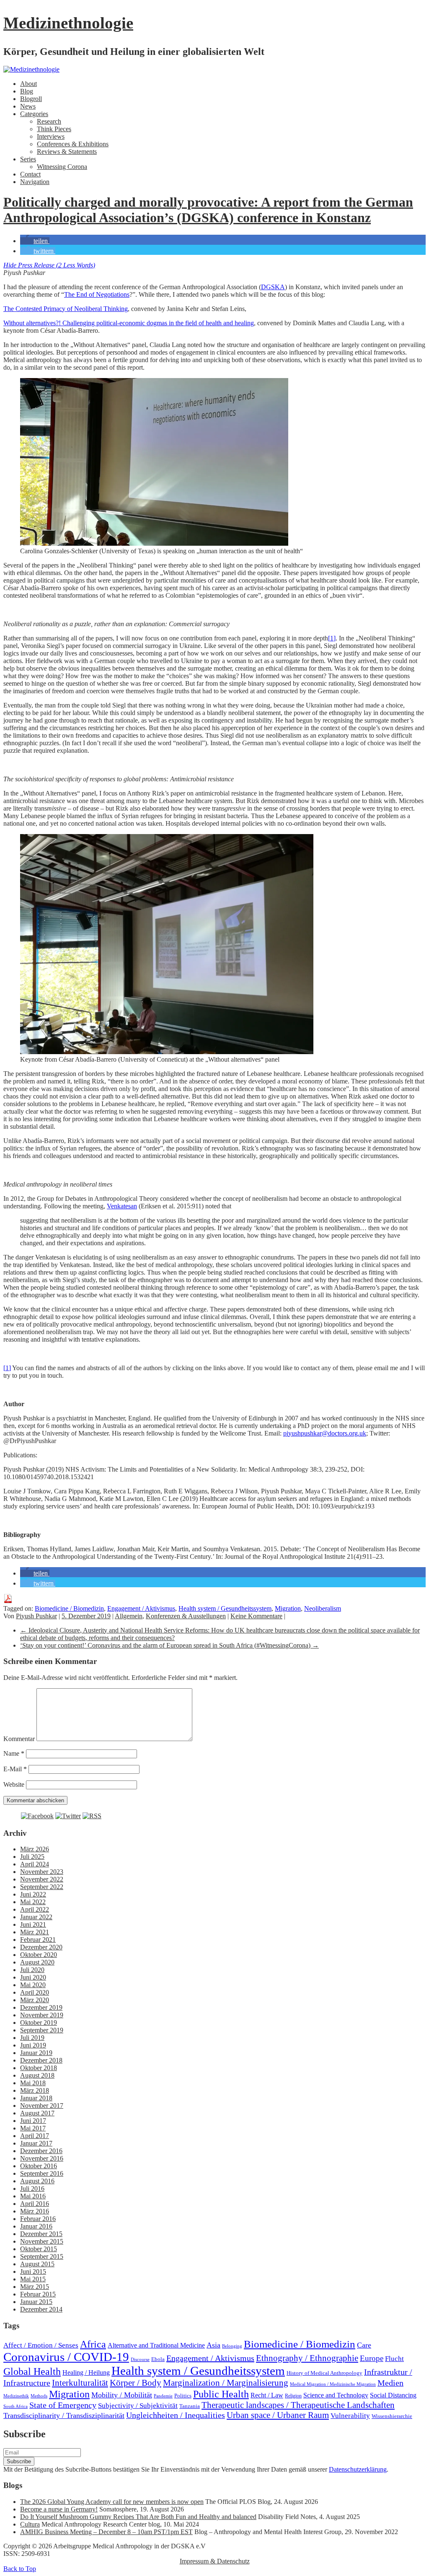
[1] (332, 638)
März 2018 (35, 2090)
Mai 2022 (33, 1902)
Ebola (158, 2359)
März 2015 (35, 2287)
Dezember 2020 (41, 1947)
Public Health (221, 2394)
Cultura (30, 2524)
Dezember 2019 (41, 2007)
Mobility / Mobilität (122, 2395)
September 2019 (42, 2030)
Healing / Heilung (86, 2373)
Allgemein (129, 1616)
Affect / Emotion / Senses (41, 2345)
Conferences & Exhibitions (73, 144)
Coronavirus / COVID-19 (66, 2357)
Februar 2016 (38, 2219)
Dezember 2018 (41, 2060)
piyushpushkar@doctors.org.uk (325, 1433)
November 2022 (42, 1879)
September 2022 (42, 1887)
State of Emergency (63, 2405)
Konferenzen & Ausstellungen (186, 1616)
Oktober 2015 (39, 2249)
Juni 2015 (33, 2271)
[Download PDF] (8, 1601)
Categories (34, 114)
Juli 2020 (32, 1970)
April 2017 (35, 2136)
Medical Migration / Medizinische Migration (333, 2384)
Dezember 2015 (41, 2234)
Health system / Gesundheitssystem (225, 1608)
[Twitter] (68, 1816)
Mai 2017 (33, 2128)
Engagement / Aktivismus (141, 1608)
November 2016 (42, 2158)
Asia (213, 2345)
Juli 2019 (32, 2038)
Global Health (32, 2371)
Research (49, 121)
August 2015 (37, 2264)
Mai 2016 (33, 2196)
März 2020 (35, 2000)
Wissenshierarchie (392, 2416)
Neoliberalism (323, 1608)
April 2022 (35, 1909)
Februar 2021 (38, 1940)
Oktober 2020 (39, 1955)
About (28, 84)
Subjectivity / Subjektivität (138, 2406)
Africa (93, 2344)
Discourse (140, 2360)
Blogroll (31, 99)
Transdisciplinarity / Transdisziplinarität (64, 2415)
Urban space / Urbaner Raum (278, 2415)
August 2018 (37, 2075)
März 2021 (35, 1932)
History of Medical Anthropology (324, 2373)
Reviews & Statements (67, 152)
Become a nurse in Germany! (59, 2509)
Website (14, 1784)
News (28, 106)
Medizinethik (16, 2396)
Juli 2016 (32, 2189)
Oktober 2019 (39, 2023)
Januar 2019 (36, 2053)
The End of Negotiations (97, 294)
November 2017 (42, 2106)
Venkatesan (122, 1206)
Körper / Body (136, 2383)
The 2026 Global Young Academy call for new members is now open (112, 2502)
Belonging (232, 2346)
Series (28, 159)
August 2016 (37, 2181)
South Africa (16, 2406)
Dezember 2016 (41, 2151)
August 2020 (37, 1962)
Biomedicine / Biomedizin (69, 1608)
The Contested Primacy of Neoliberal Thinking (66, 309)
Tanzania (190, 2406)
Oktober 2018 (39, 2068)
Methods (39, 2396)
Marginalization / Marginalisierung (226, 2383)
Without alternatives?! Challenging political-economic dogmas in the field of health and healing (129, 323)
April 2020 (35, 1992)
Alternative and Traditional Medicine (156, 2345)
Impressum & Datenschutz (215, 2561)
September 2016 (42, 2173)
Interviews (51, 136)
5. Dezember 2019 (86, 1616)
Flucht (394, 2359)
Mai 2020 (33, 1985)
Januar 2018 (36, 2098)
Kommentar (19, 1739)
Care (364, 2345)
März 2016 (35, 2211)
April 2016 (35, 2204)
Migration (288, 1608)
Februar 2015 (38, 2294)
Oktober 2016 (39, 2166)
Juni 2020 (33, 1977)
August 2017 (37, 2113)
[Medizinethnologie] (31, 69)
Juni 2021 (33, 1924)
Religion (293, 2396)
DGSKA (273, 287)
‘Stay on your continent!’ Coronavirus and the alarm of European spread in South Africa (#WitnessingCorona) (169, 1645)
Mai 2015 (33, 2279)
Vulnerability (350, 2416)
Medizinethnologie (68, 23)
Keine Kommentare (256, 1616)
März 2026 (35, 1849)
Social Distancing (393, 2395)
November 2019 (42, 2015)
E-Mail (15, 1769)
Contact (30, 174)
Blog (27, 91)
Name (14, 1753)
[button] (35, 241)
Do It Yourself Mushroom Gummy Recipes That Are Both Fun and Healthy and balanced (138, 2517)
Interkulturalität (80, 2383)
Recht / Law (267, 2395)
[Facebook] (37, 1816)
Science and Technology (336, 2395)
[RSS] (92, 1816)
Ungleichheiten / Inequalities (176, 2415)
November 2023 (42, 1872)
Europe (372, 2358)
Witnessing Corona (62, 167)
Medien (390, 2383)
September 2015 (42, 2256)
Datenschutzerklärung (358, 2469)
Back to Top (20, 2569)
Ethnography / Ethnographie (307, 2358)
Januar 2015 (36, 2302)
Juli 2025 (32, 1857)
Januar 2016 (36, 2226)
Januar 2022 (36, 1917)
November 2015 (42, 2241)
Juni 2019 (33, 2045)
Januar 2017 (36, 2143)
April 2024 (35, 1864)
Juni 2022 (33, 1894)
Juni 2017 (33, 2121)
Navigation (35, 182)
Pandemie (163, 2396)
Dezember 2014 (41, 2309)
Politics (183, 2396)
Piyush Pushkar (36, 1616)
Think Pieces (54, 129)
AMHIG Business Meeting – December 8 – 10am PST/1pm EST (106, 2532)
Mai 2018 (33, 2083)
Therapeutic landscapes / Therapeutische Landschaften (298, 2405)
